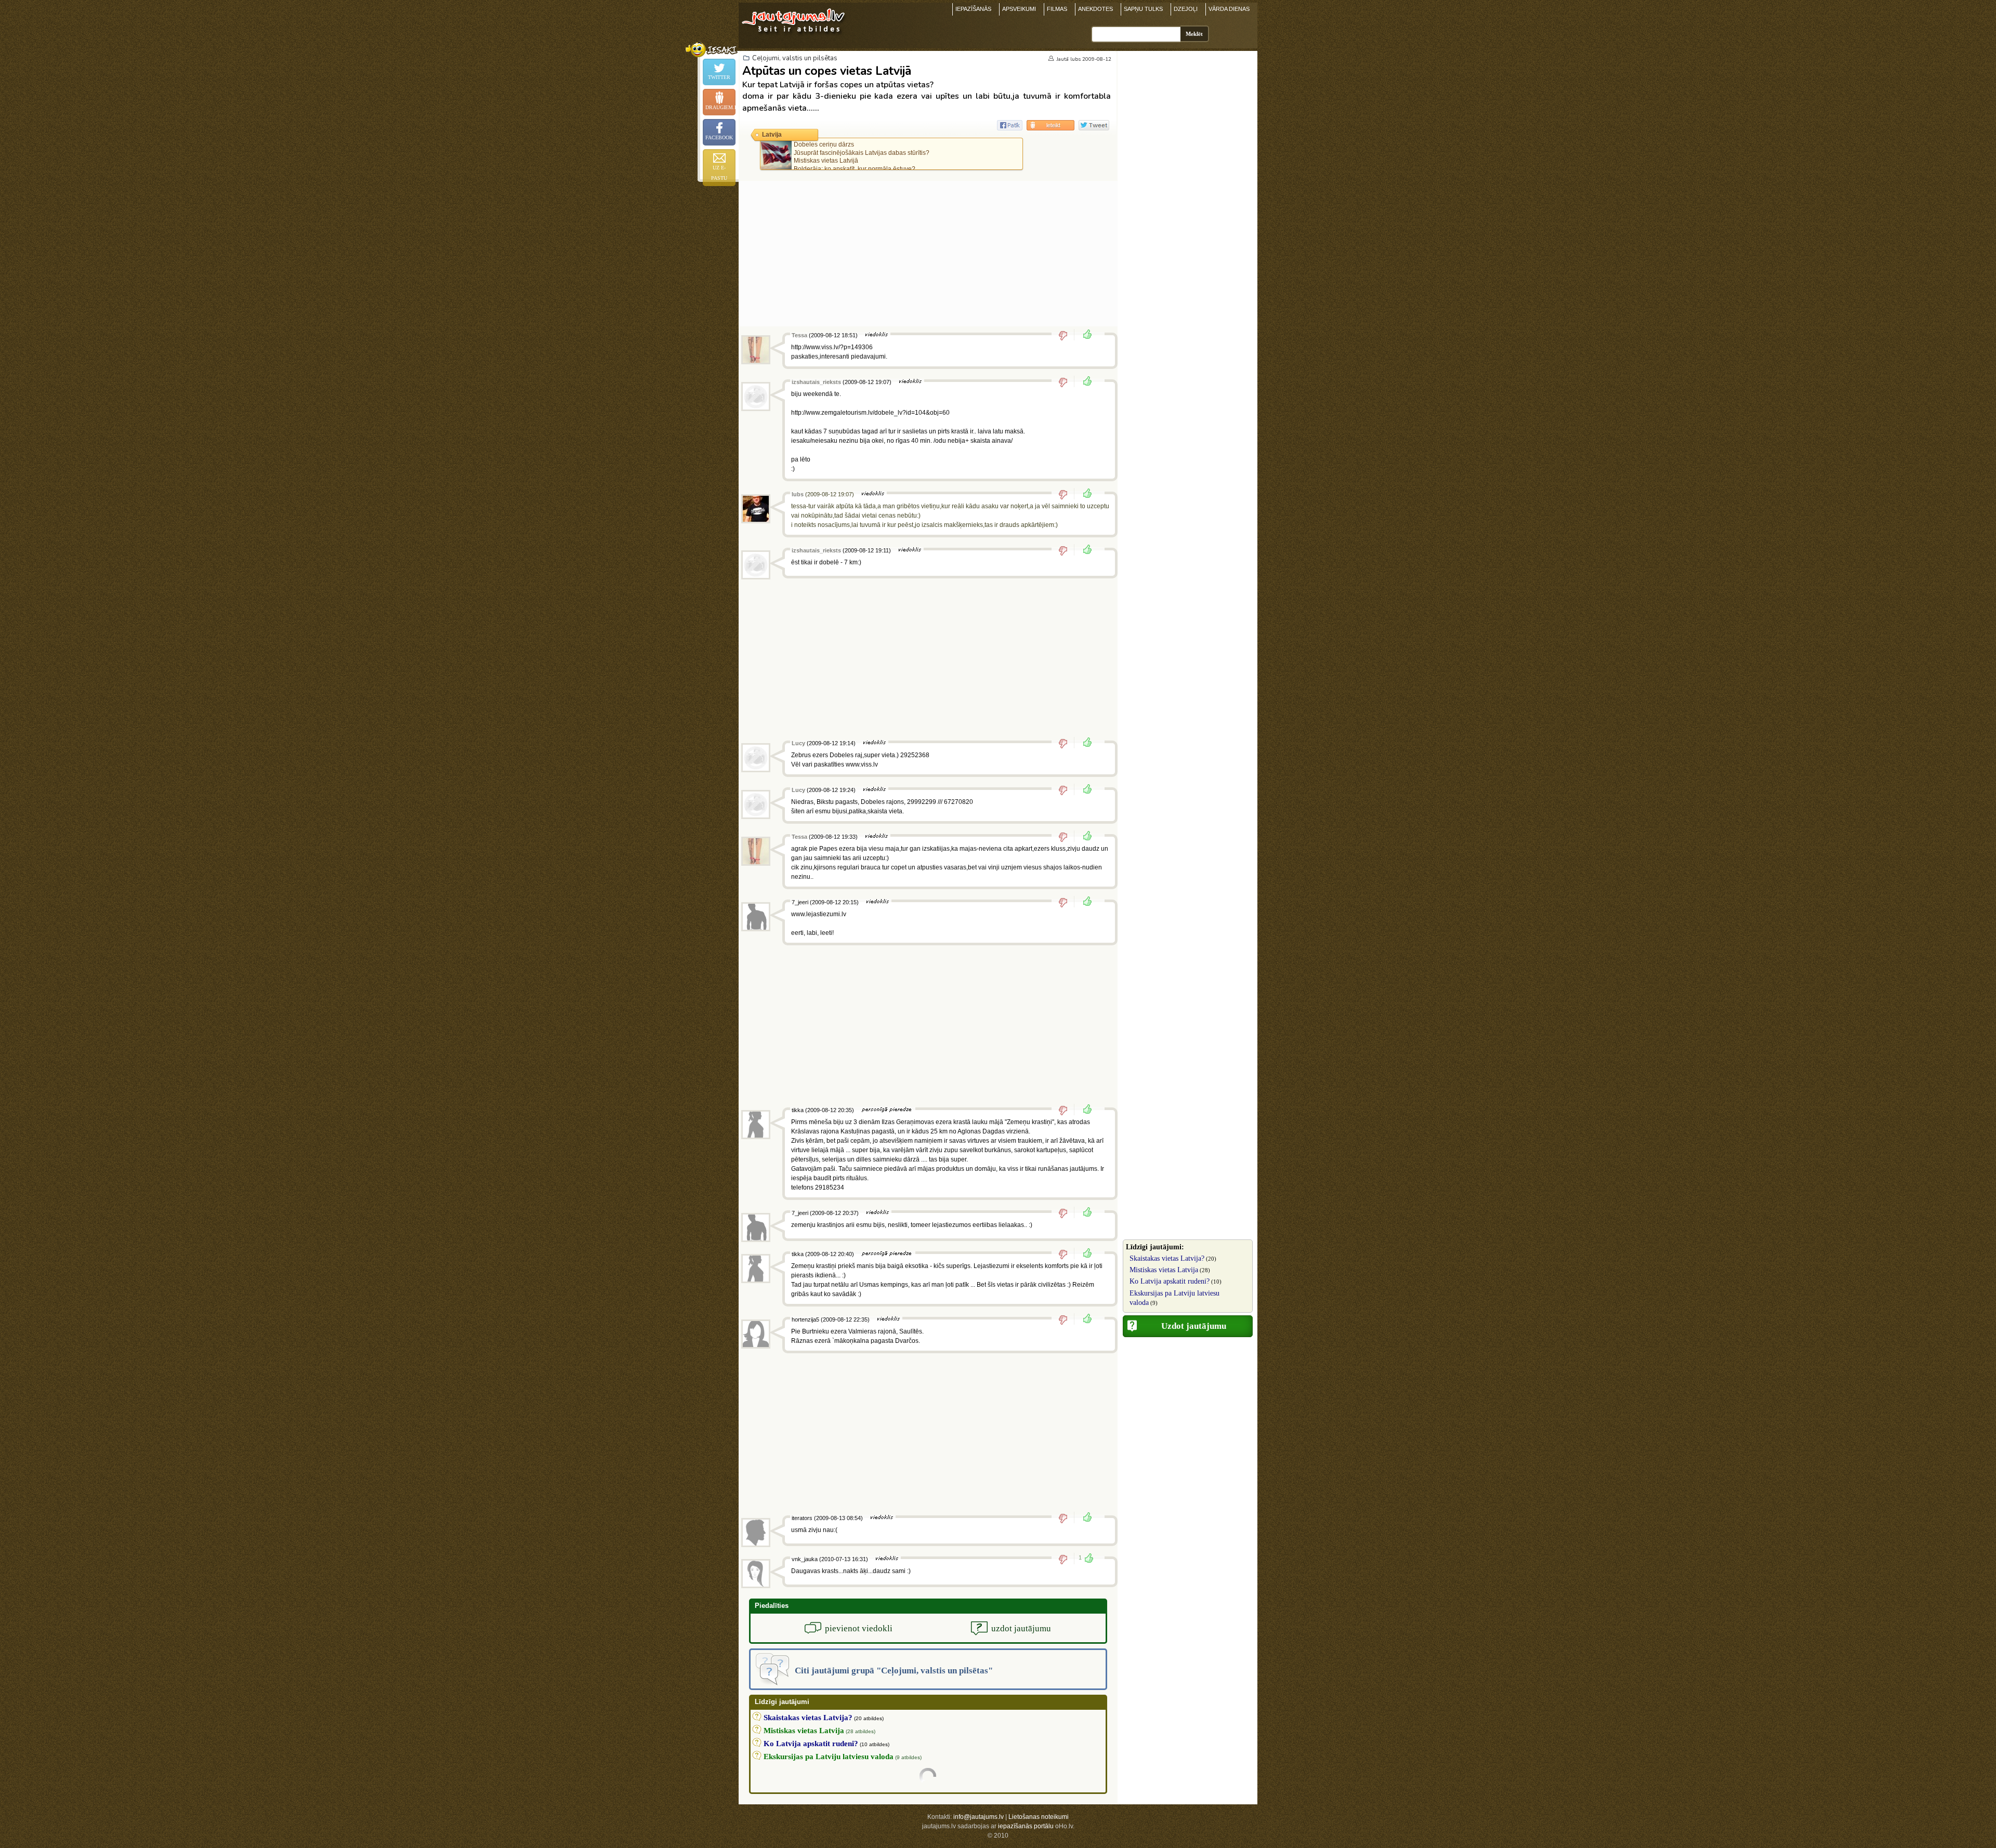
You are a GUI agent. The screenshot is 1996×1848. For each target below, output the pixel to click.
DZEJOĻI (1186, 9)
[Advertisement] (928, 254)
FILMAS (1057, 9)
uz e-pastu (719, 173)
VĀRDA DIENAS (1229, 9)
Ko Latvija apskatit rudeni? (1170, 1281)
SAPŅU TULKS (1143, 9)
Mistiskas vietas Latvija (1164, 1270)
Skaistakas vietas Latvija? (1167, 1258)
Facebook (719, 137)
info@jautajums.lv (979, 1817)
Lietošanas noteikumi (1039, 1817)
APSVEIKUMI (1019, 9)
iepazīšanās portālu (1026, 1826)
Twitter (719, 77)
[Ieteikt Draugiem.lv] (1050, 125)
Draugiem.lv (720, 107)
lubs (1075, 59)
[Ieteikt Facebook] (1010, 125)
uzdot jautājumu (1021, 1628)
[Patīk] (1084, 335)
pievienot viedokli (859, 1628)
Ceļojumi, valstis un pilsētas (795, 58)
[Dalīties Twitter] (1094, 125)
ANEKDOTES (1095, 9)
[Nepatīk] (1066, 335)
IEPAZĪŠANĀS (973, 9)
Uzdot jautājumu (1194, 1326)
